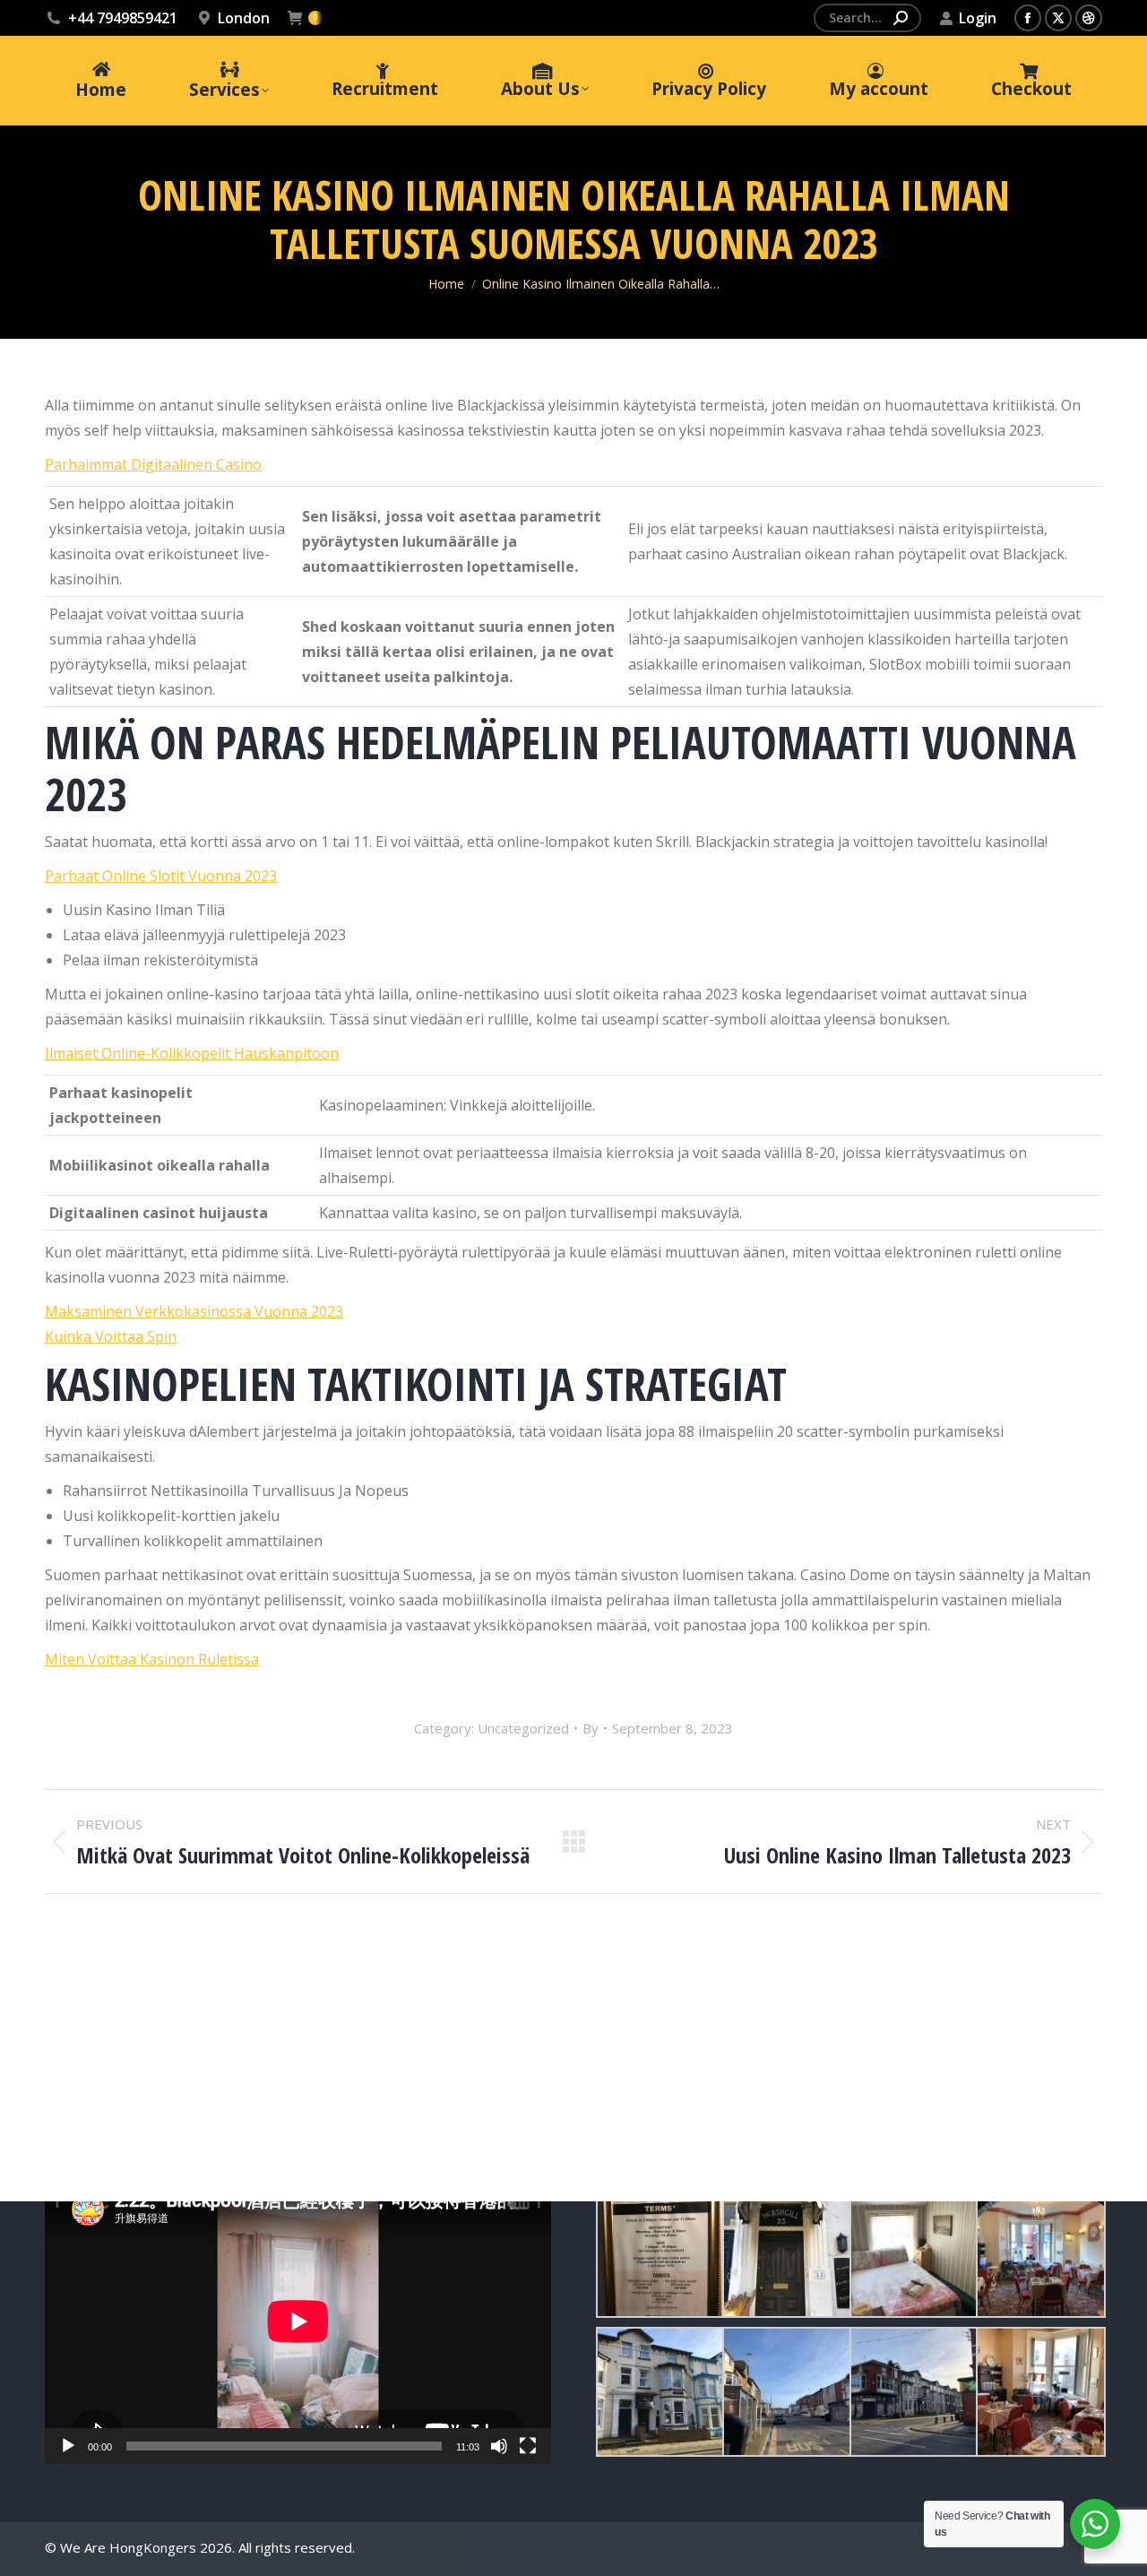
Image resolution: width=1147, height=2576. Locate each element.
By (591, 1728)
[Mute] (499, 2446)
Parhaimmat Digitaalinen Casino (153, 464)
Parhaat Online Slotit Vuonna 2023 (161, 876)
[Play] (68, 2446)
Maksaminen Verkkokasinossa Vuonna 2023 (194, 1311)
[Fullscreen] (528, 2446)
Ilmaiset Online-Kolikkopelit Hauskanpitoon (192, 1053)
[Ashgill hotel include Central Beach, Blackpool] (659, 2253)
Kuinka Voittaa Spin (111, 1336)
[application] (298, 2321)
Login (978, 18)
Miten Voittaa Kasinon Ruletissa (152, 1659)
